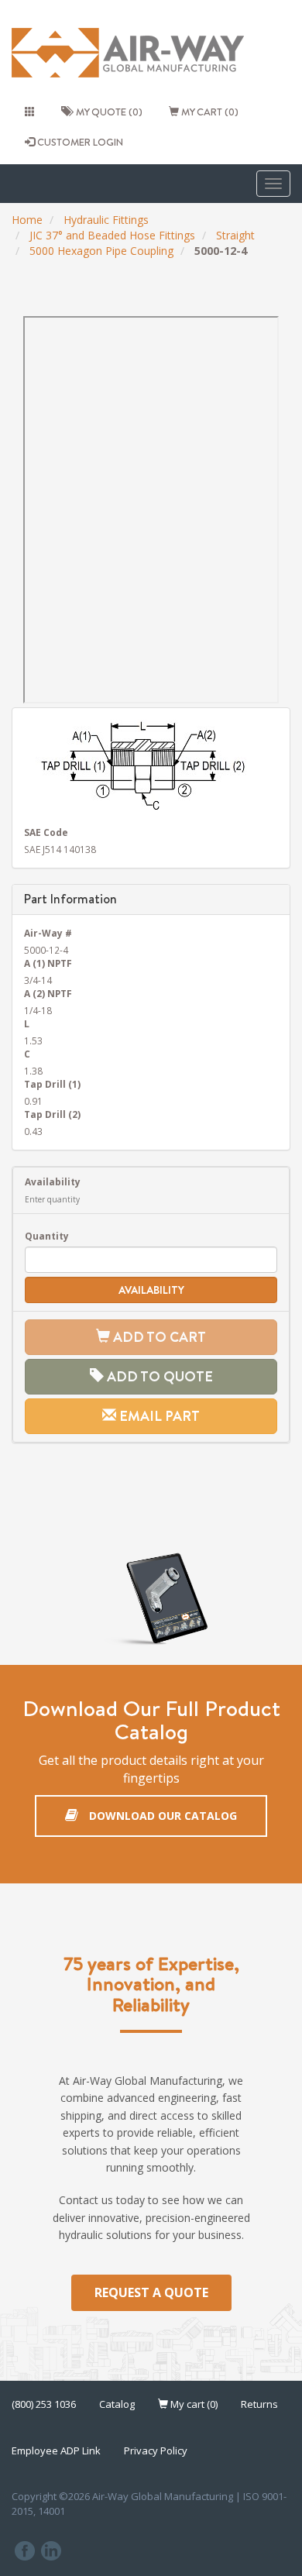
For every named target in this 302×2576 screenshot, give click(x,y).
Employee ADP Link (56, 2450)
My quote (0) (107, 112)
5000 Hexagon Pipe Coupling (101, 251)
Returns (259, 2404)
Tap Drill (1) (52, 1084)
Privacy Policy (156, 2450)
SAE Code (46, 832)
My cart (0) (209, 112)
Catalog (117, 2404)
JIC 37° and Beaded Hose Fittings (112, 235)
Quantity (47, 1236)
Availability (53, 1181)
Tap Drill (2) (52, 1114)
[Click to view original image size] (151, 765)
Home (27, 220)
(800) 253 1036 (44, 2404)
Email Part (158, 1416)
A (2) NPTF (48, 993)
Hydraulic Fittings (106, 220)
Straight (235, 235)
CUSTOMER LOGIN (79, 142)
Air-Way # (48, 933)
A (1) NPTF (48, 963)
